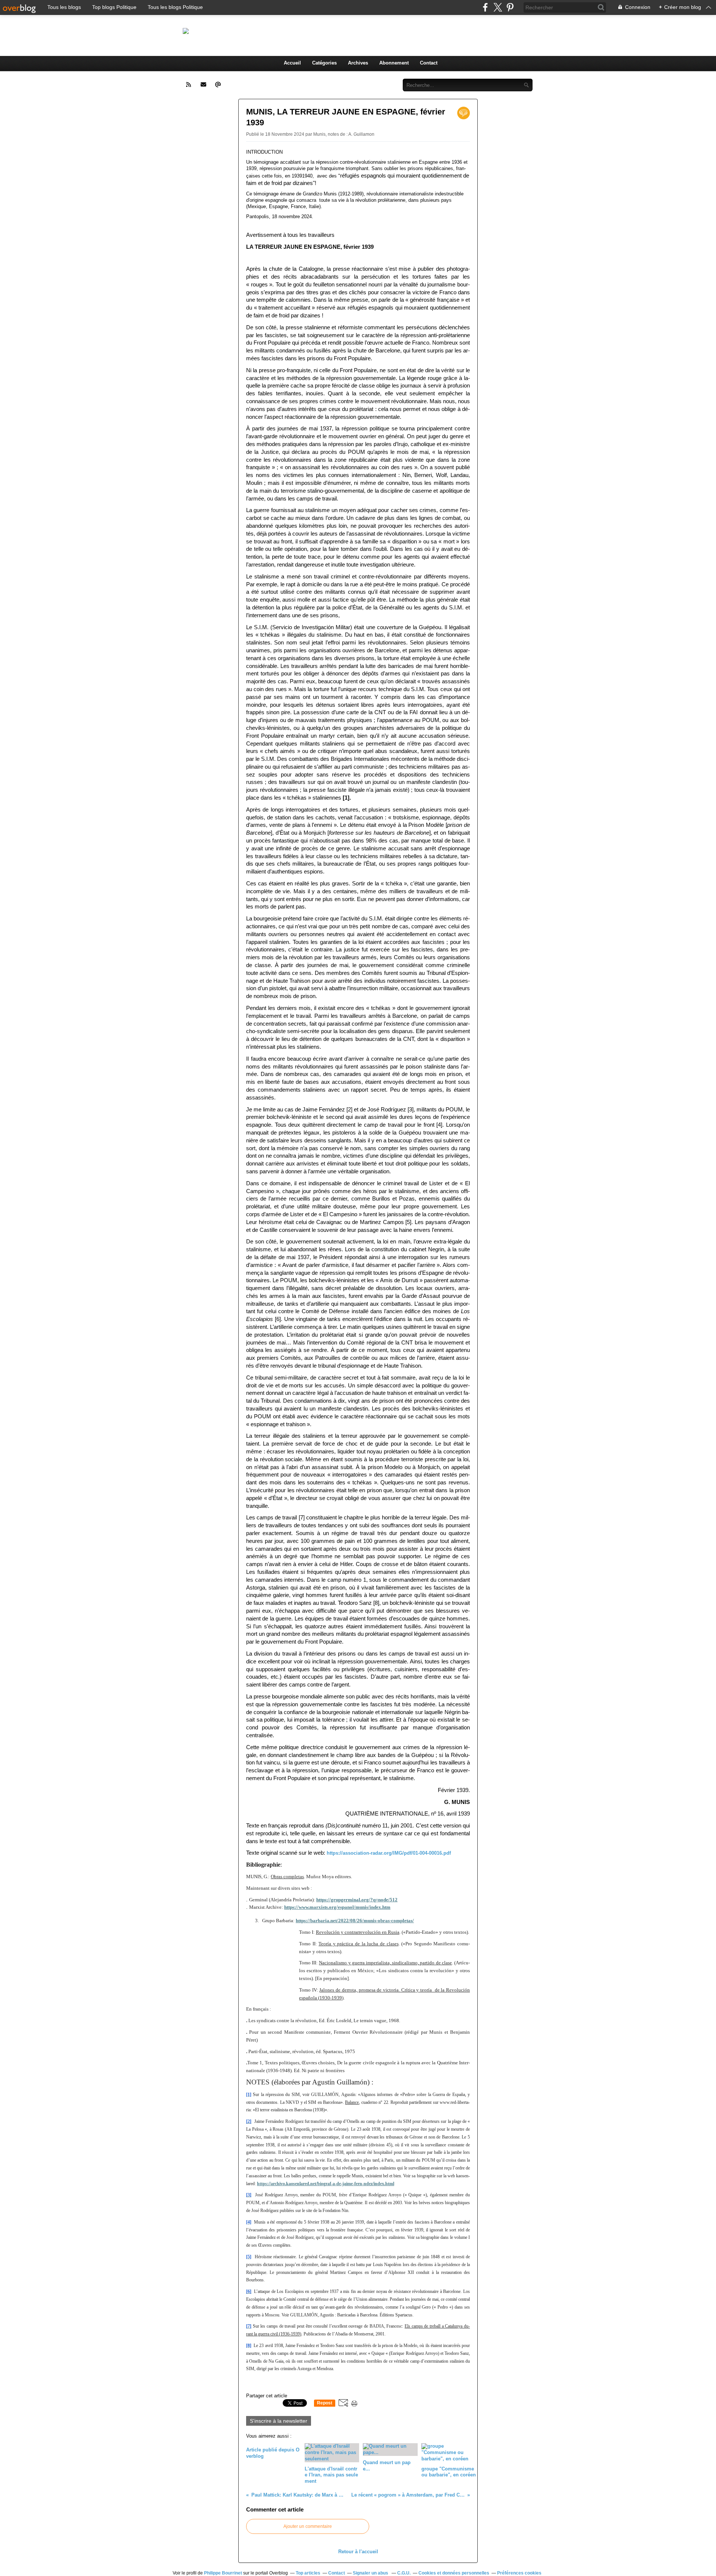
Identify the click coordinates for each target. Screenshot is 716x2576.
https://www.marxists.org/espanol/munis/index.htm (337, 1907)
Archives (358, 63)
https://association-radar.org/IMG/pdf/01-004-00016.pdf (389, 1853)
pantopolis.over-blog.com (337, 31)
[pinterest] (510, 7)
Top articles (308, 2573)
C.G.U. (404, 2573)
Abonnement (394, 63)
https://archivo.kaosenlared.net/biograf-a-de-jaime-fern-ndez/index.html (326, 2184)
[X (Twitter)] (498, 7)
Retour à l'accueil (358, 2552)
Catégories (324, 63)
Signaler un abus (371, 2573)
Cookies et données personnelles (454, 2573)
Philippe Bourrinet (223, 2573)
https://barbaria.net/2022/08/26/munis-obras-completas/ (355, 1921)
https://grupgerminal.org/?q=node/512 (357, 1900)
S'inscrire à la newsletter (279, 2421)
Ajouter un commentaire (308, 2526)
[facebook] (485, 7)
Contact (429, 63)
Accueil (292, 63)
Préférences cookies (519, 2573)
